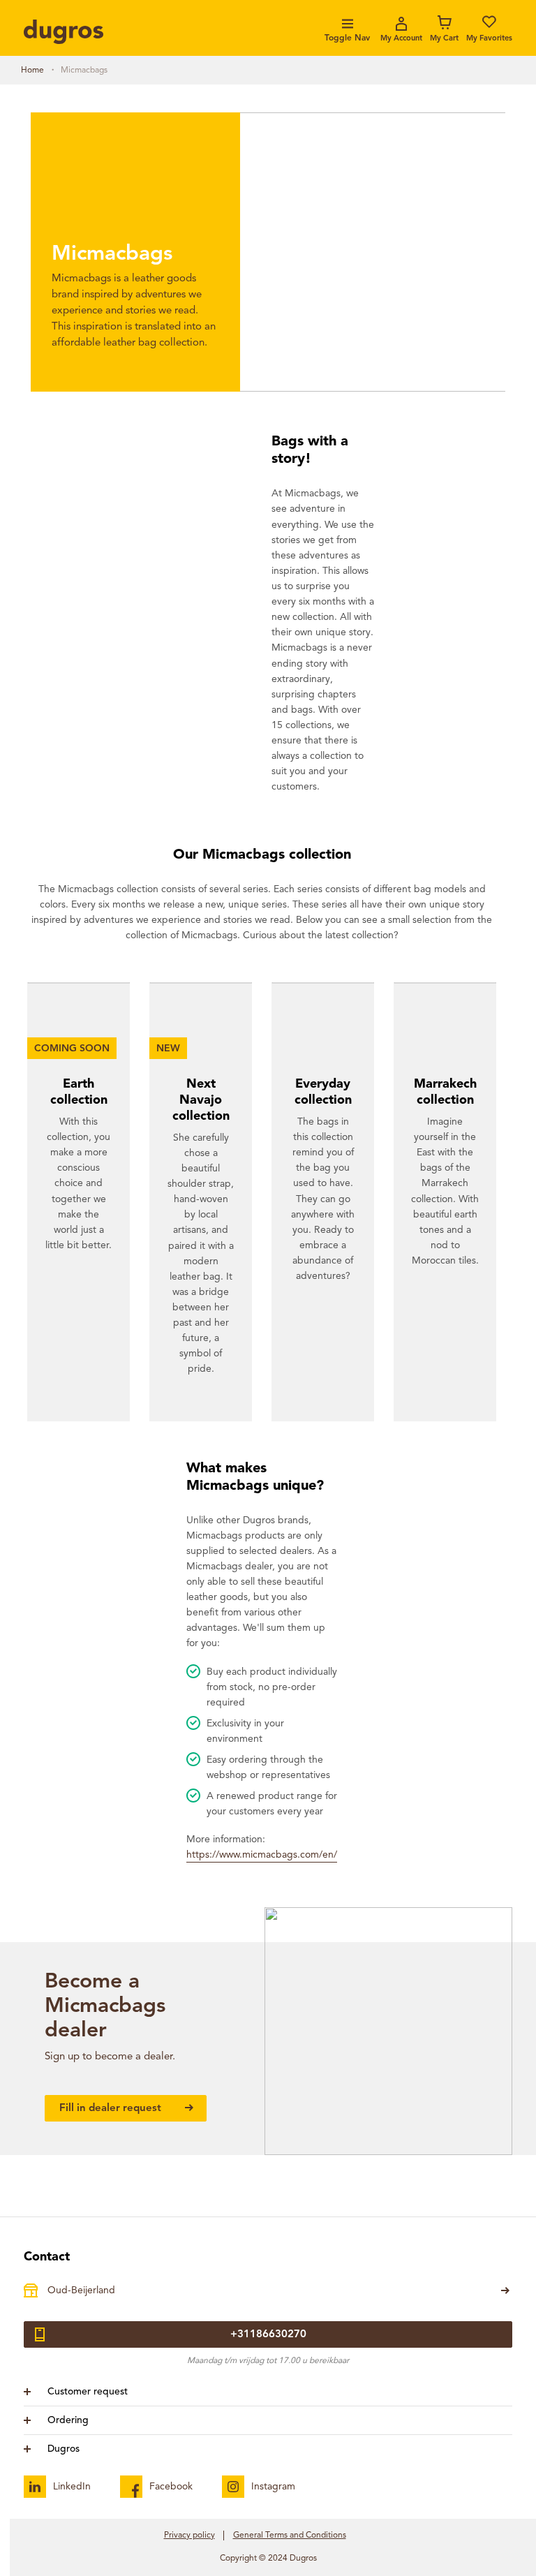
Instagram (273, 2487)
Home (32, 71)
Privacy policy (189, 2536)
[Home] (64, 32)
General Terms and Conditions (290, 2536)
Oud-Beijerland (81, 2290)
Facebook (171, 2487)
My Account (401, 39)
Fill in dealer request (112, 2109)
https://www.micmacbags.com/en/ (262, 1855)
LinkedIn (72, 2487)
